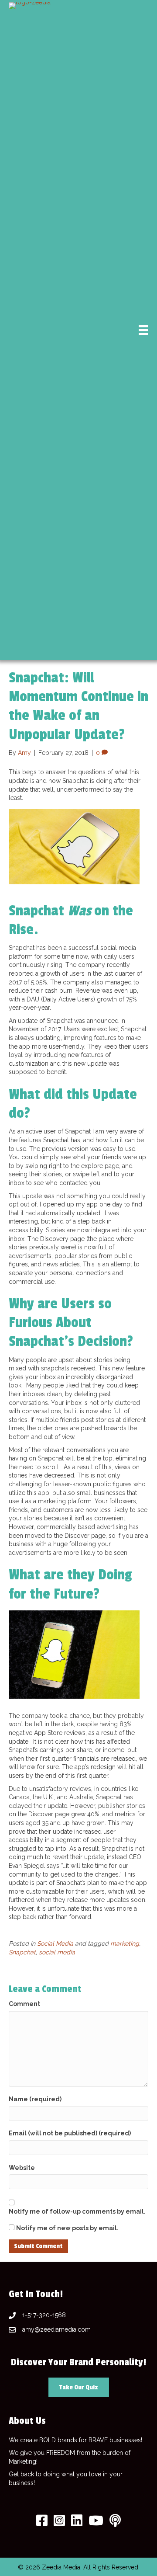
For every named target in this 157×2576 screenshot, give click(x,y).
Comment (24, 2004)
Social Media (55, 1943)
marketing (125, 1943)
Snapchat (22, 1952)
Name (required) (35, 2099)
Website (22, 2168)
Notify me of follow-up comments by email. (77, 2211)
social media (57, 1952)
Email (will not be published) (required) (70, 2133)
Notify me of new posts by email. (67, 2228)
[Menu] (143, 330)
